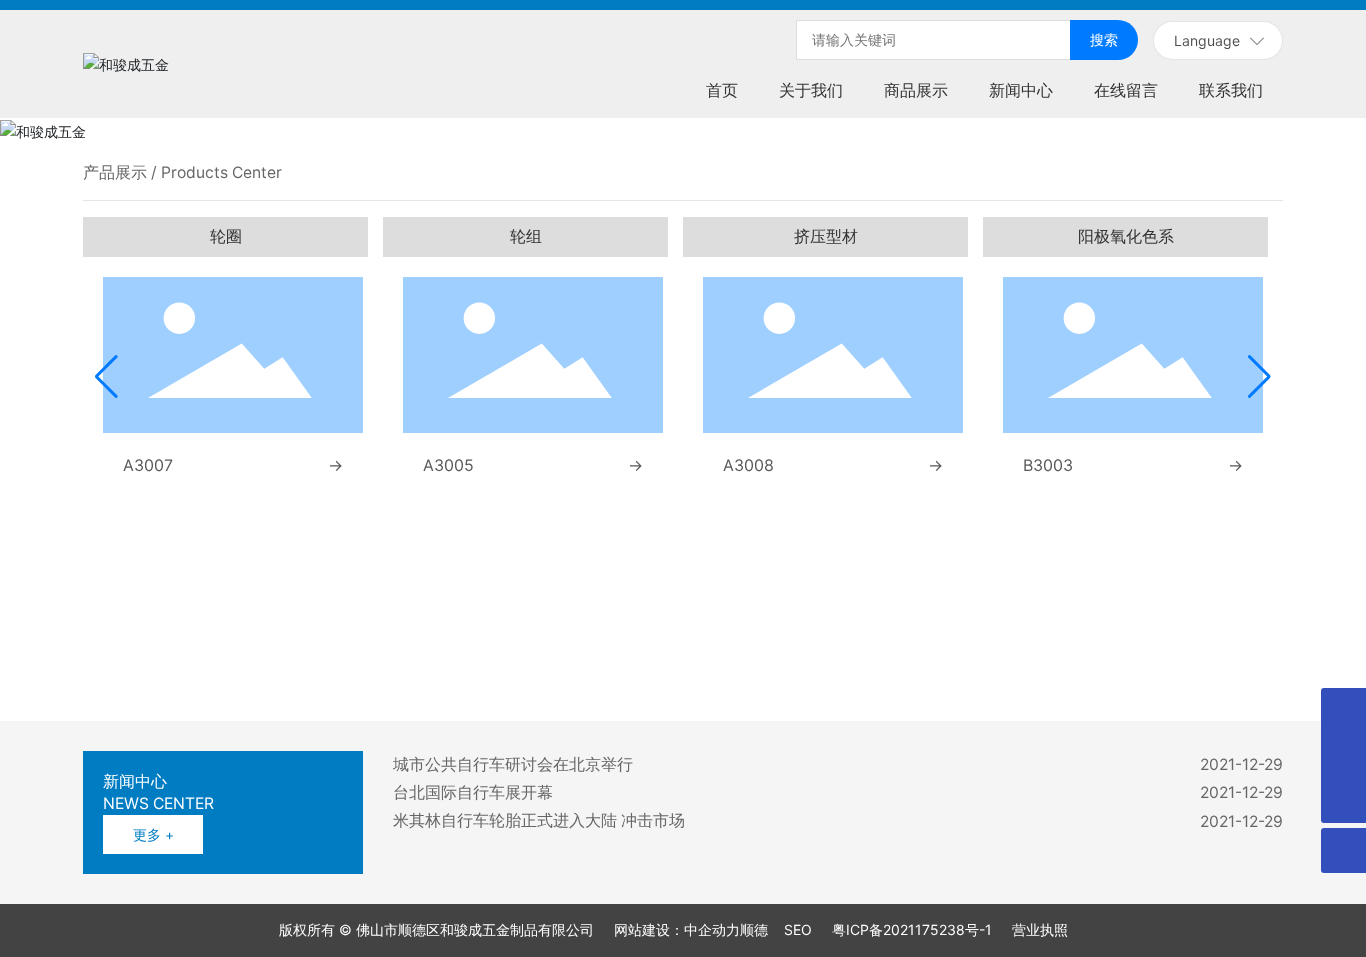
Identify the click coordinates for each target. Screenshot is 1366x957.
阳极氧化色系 (1126, 236)
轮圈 (226, 236)
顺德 (754, 929)
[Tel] (1343, 710)
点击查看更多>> (417, 665)
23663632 (1087, 622)
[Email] (1343, 755)
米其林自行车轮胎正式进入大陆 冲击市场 (539, 820)
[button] (106, 377)
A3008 (748, 465)
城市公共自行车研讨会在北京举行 (513, 764)
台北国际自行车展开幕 (473, 792)
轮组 (526, 236)
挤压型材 (826, 236)
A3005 (448, 465)
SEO (798, 929)
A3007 (148, 465)
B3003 (1048, 465)
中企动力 (712, 929)
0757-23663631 (993, 622)
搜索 (1104, 39)
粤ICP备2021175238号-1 (912, 929)
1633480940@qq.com (1170, 642)
